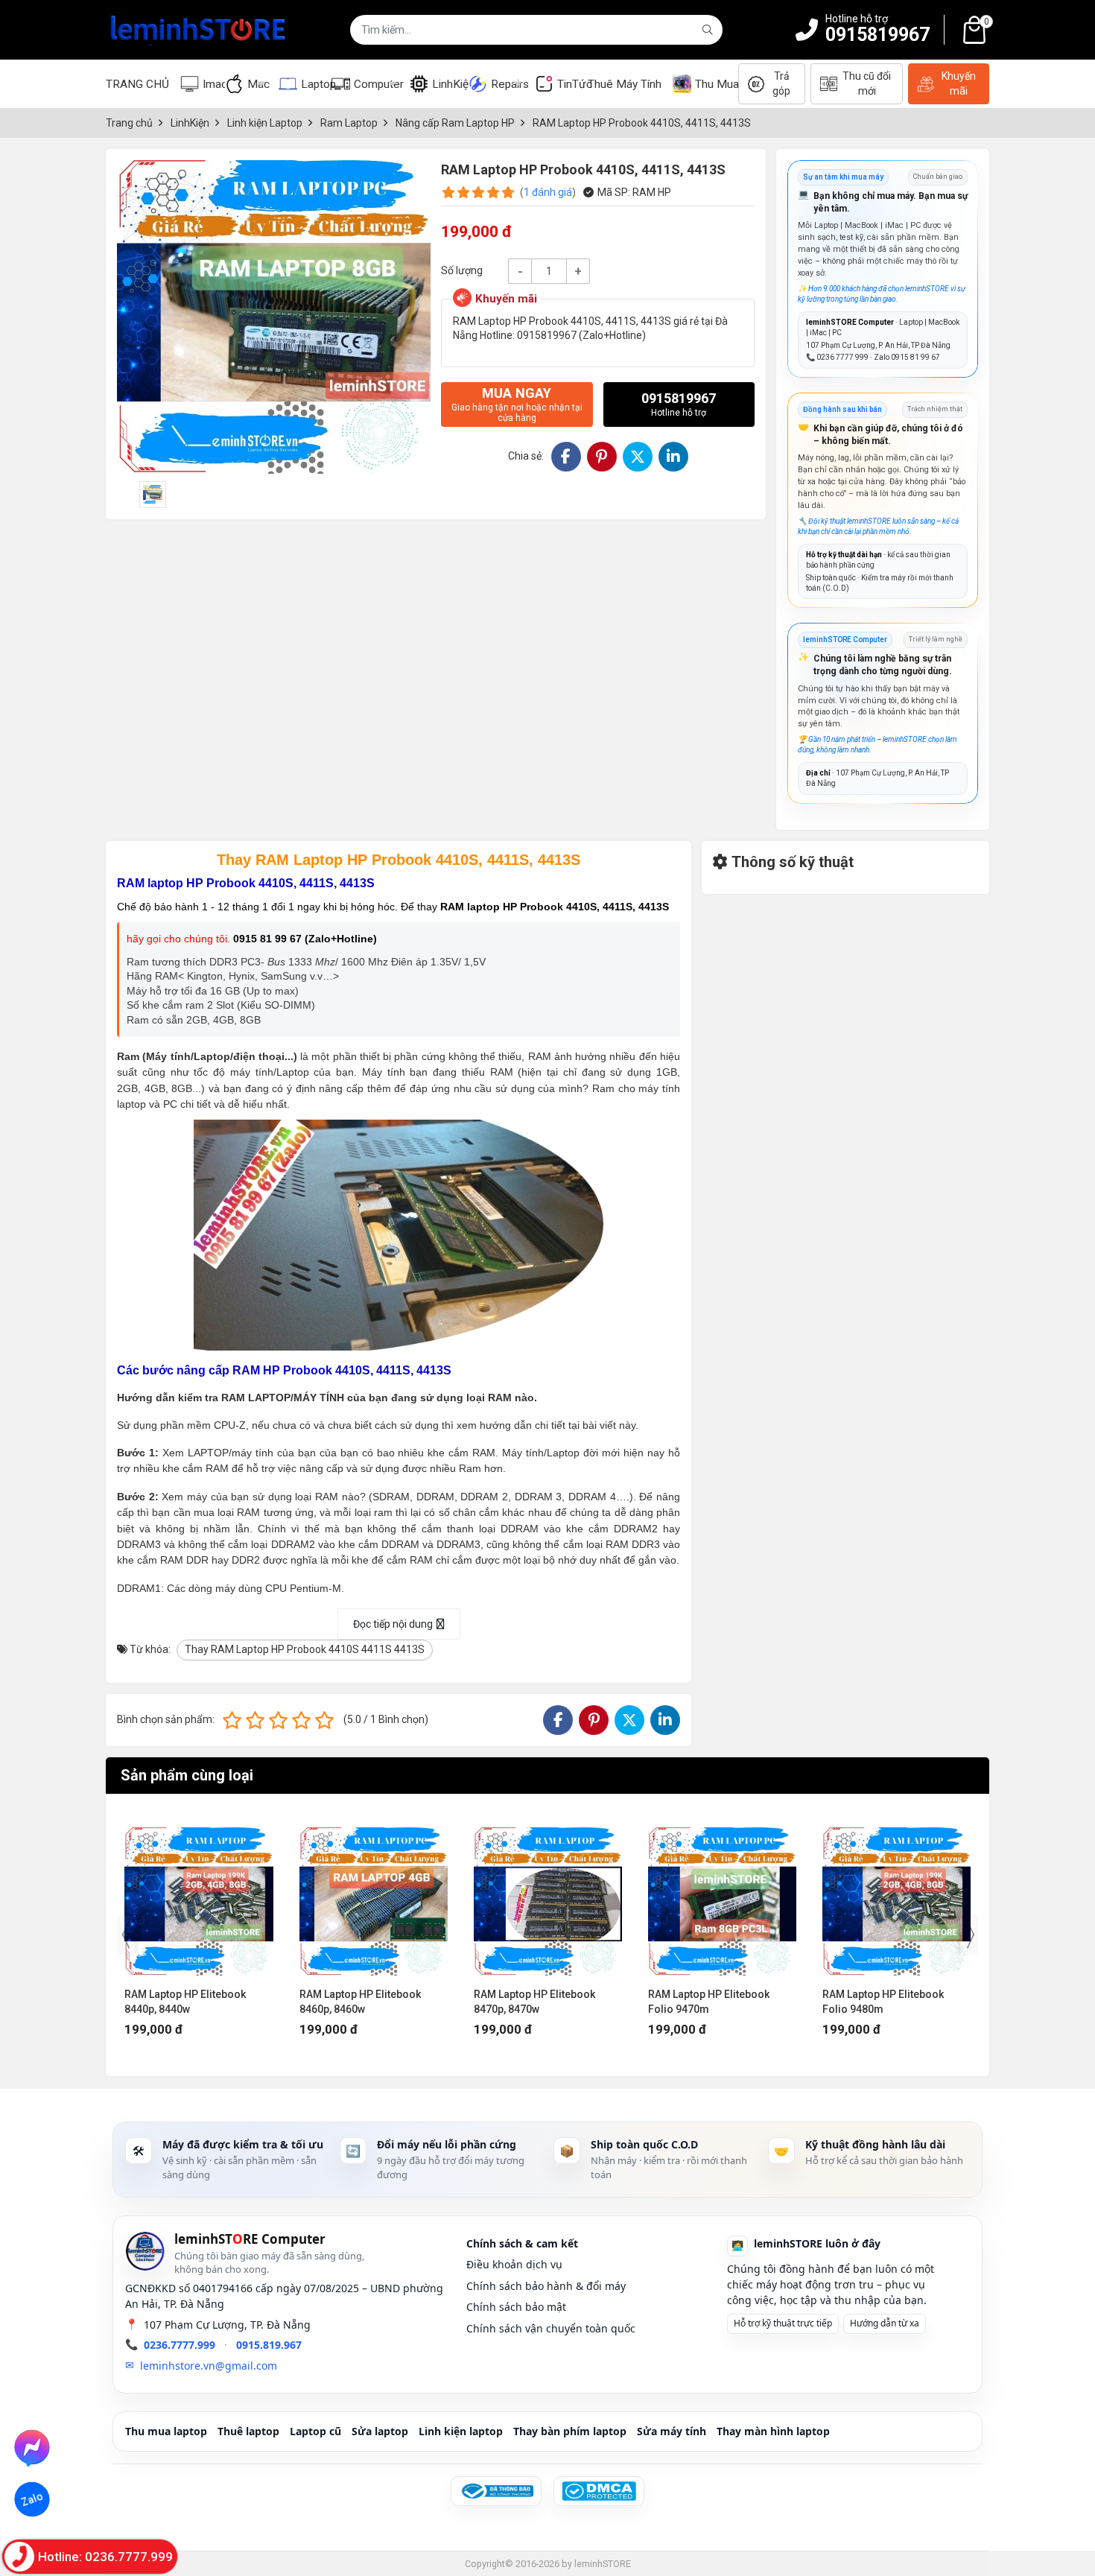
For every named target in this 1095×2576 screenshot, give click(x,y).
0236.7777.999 (180, 2345)
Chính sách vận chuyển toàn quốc (551, 2328)
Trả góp (781, 83)
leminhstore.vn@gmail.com (209, 2366)
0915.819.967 (269, 2345)
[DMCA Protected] (599, 2491)
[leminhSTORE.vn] (199, 30)
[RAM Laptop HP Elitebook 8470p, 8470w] (374, 1894)
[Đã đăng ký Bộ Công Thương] (496, 2491)
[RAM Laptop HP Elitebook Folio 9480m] (722, 1894)
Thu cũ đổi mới (867, 83)
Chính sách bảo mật (516, 2307)
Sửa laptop (380, 2431)
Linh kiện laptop (461, 2431)
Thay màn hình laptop (773, 2431)
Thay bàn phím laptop (570, 2431)
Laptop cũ (315, 2431)
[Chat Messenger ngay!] (32, 2447)
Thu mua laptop (166, 2431)
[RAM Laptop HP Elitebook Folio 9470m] (548, 1894)
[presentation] (126, 1935)
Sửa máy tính (672, 2431)
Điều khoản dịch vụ (514, 2264)
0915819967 (877, 35)
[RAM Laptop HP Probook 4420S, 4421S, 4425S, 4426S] (896, 1894)
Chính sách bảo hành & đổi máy (546, 2286)
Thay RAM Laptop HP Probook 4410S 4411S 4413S (305, 1649)
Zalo (32, 2500)
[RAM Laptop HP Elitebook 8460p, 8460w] (199, 1894)
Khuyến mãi (959, 83)
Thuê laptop (248, 2431)
